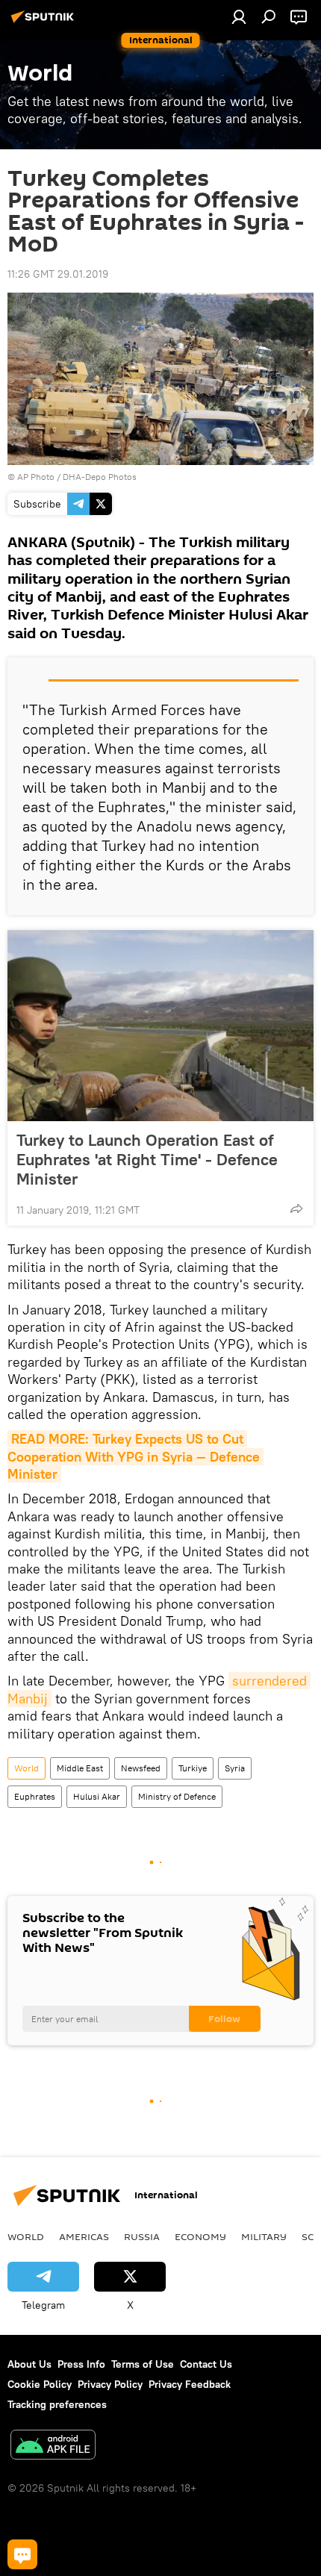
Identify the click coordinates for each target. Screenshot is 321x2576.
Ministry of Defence (177, 1796)
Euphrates (35, 1796)
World (27, 1768)
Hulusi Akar (97, 1796)
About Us (29, 2364)
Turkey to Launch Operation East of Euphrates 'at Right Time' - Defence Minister (147, 1159)
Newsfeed (141, 1768)
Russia (142, 2236)
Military (264, 2236)
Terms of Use (143, 2364)
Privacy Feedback (190, 2384)
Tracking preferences (57, 2404)
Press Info (81, 2364)
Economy (200, 2236)
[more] (296, 1209)
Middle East (80, 1768)
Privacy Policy (110, 2384)
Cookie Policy (40, 2384)
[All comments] (22, 2554)
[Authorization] (239, 16)
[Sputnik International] (45, 22)
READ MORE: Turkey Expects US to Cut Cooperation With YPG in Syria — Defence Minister (135, 1456)
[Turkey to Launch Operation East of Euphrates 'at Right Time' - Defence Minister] (160, 1026)
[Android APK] (53, 2446)
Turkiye (193, 1768)
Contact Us (206, 2364)
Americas (84, 2236)
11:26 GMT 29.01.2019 (58, 274)
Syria (235, 1768)
